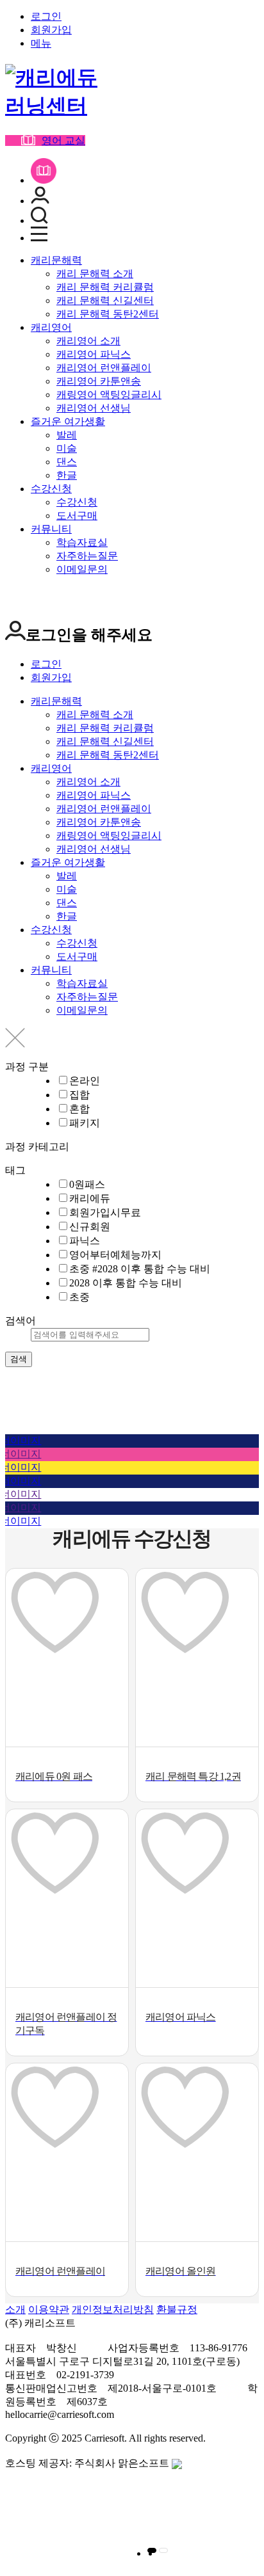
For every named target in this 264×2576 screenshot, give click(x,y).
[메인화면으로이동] (56, 106)
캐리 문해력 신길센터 (105, 300)
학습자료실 (82, 542)
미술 (67, 448)
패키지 (85, 1123)
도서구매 (77, 516)
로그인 (46, 16)
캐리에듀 (90, 1198)
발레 (67, 435)
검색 (19, 1359)
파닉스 (85, 1241)
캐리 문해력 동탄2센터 (108, 314)
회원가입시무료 (105, 1212)
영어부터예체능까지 (115, 1255)
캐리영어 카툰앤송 (99, 381)
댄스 (67, 462)
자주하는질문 (87, 556)
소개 (15, 2309)
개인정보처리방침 (113, 2309)
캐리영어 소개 (88, 341)
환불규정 (177, 2309)
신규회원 (90, 1227)
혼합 (79, 1109)
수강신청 (51, 489)
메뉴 (41, 43)
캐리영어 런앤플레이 (104, 368)
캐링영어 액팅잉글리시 (109, 395)
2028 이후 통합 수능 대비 (126, 1283)
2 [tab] (163, 2550)
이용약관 (49, 2309)
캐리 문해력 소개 (95, 274)
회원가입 (51, 30)
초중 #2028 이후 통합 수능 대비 (140, 1269)
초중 (79, 1297)
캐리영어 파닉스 (94, 354)
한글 (67, 475)
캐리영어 (51, 327)
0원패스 (87, 1184)
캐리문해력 (56, 260)
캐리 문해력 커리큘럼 (105, 287)
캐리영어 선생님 (94, 408)
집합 (79, 1095)
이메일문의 (82, 569)
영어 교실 (63, 140)
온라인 (85, 1081)
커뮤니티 (51, 529)
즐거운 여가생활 (68, 421)
